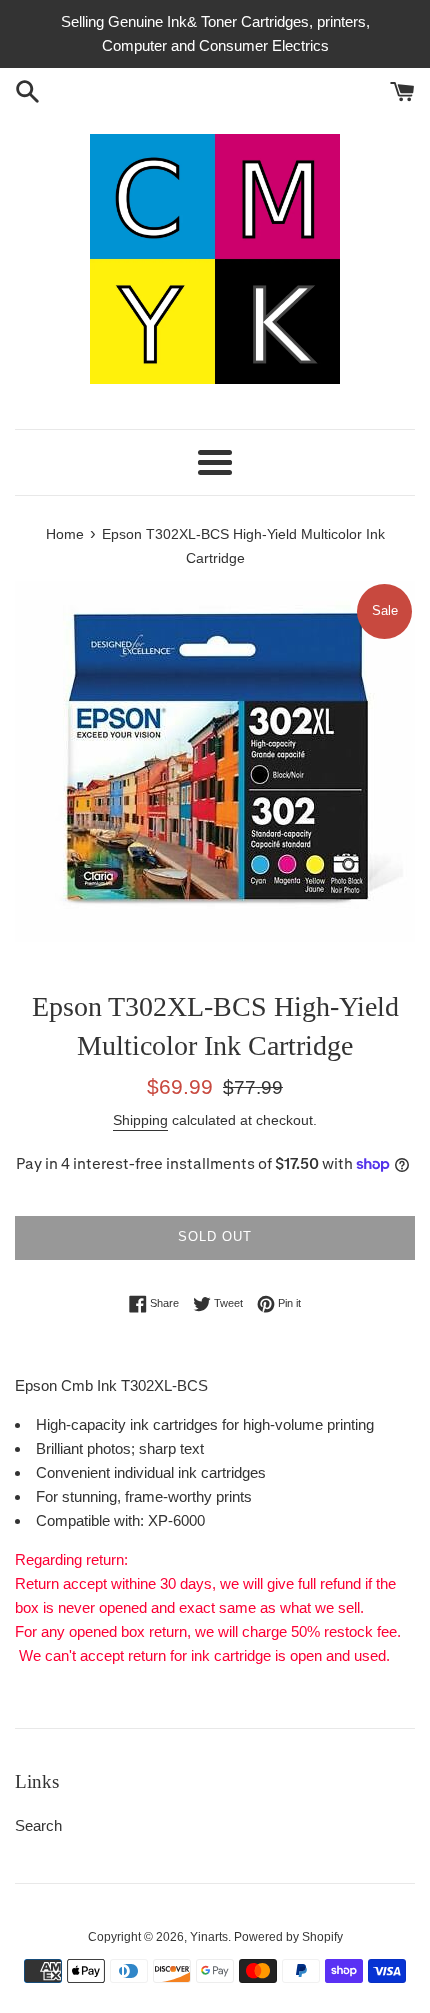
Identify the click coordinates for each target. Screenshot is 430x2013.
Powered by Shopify (288, 1937)
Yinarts (209, 1937)
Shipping (140, 1120)
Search (38, 1825)
